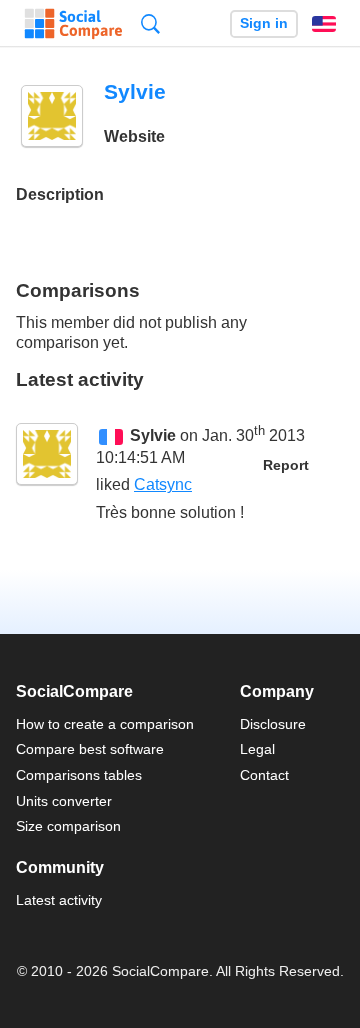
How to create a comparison (105, 724)
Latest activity (59, 900)
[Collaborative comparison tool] (73, 24)
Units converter (64, 801)
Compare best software (90, 749)
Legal (257, 749)
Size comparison (68, 826)
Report (286, 465)
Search (150, 23)
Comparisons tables (79, 775)
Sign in (264, 23)
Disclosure (273, 724)
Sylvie (153, 435)
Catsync (163, 484)
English (324, 24)
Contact (264, 775)
